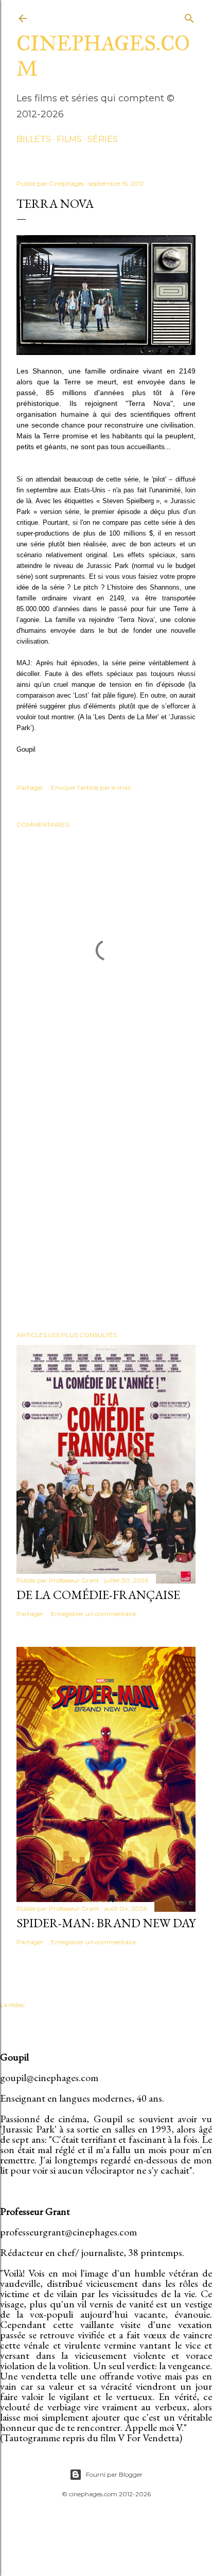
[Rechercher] (189, 16)
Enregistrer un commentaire (93, 1614)
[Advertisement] (106, 1199)
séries (103, 139)
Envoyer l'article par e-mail (91, 787)
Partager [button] (30, 787)
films (69, 139)
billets (34, 139)
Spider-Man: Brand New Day (106, 1923)
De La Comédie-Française (98, 1595)
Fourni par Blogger (114, 2474)
